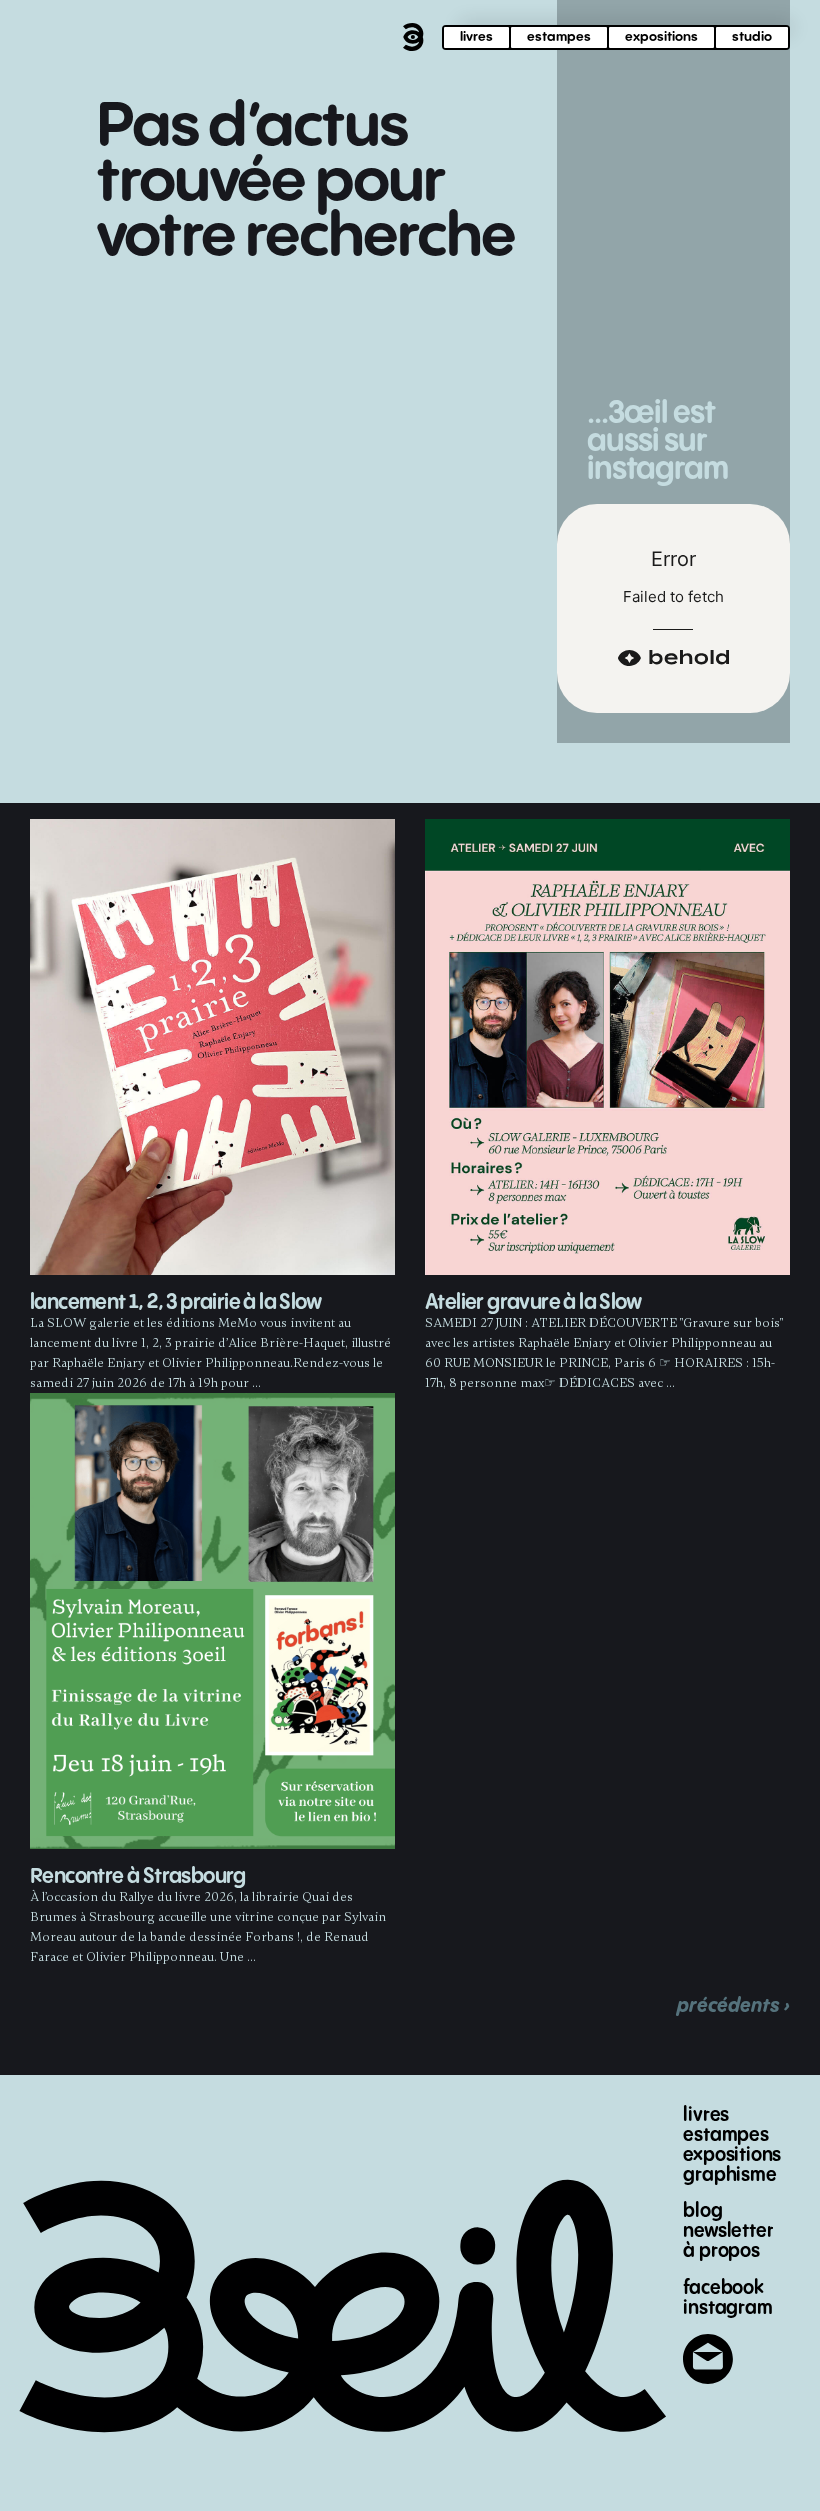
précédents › (733, 2005)
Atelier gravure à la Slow (533, 1302)
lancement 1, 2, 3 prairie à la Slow (175, 1302)
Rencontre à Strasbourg (138, 1876)
